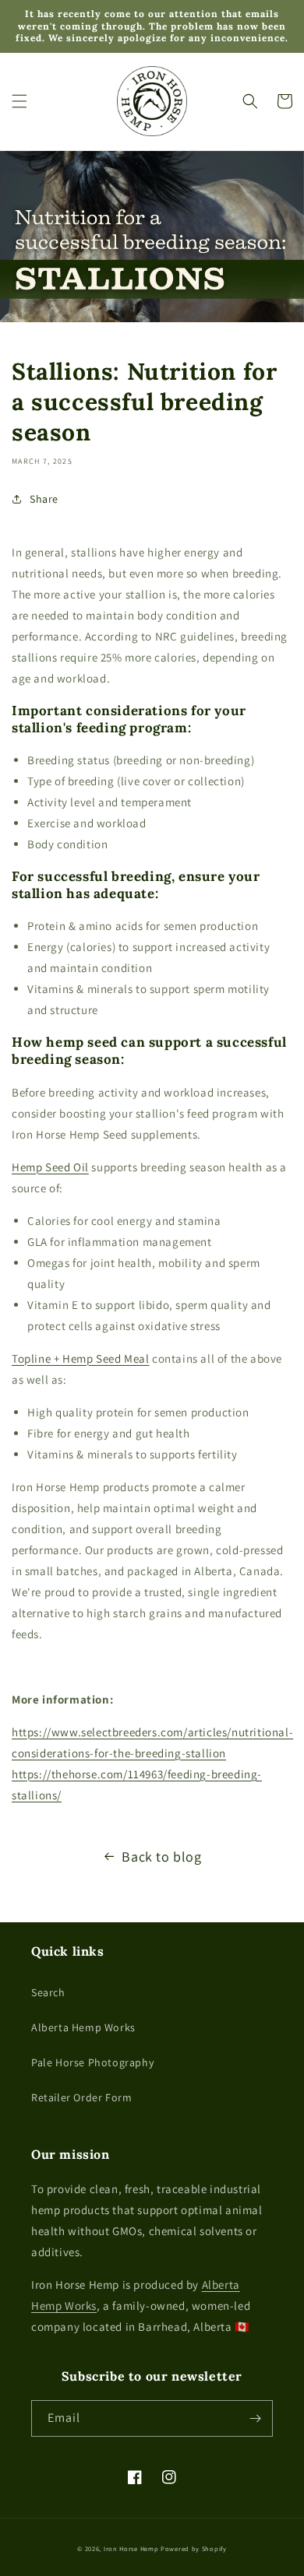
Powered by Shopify (194, 2548)
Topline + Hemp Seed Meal (80, 1358)
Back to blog (161, 1857)
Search (48, 1992)
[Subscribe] (255, 2418)
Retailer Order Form (81, 2097)
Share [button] (44, 499)
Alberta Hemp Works (83, 2027)
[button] (19, 101)
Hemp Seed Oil (50, 1167)
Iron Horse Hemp (131, 2548)
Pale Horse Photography (92, 2062)
